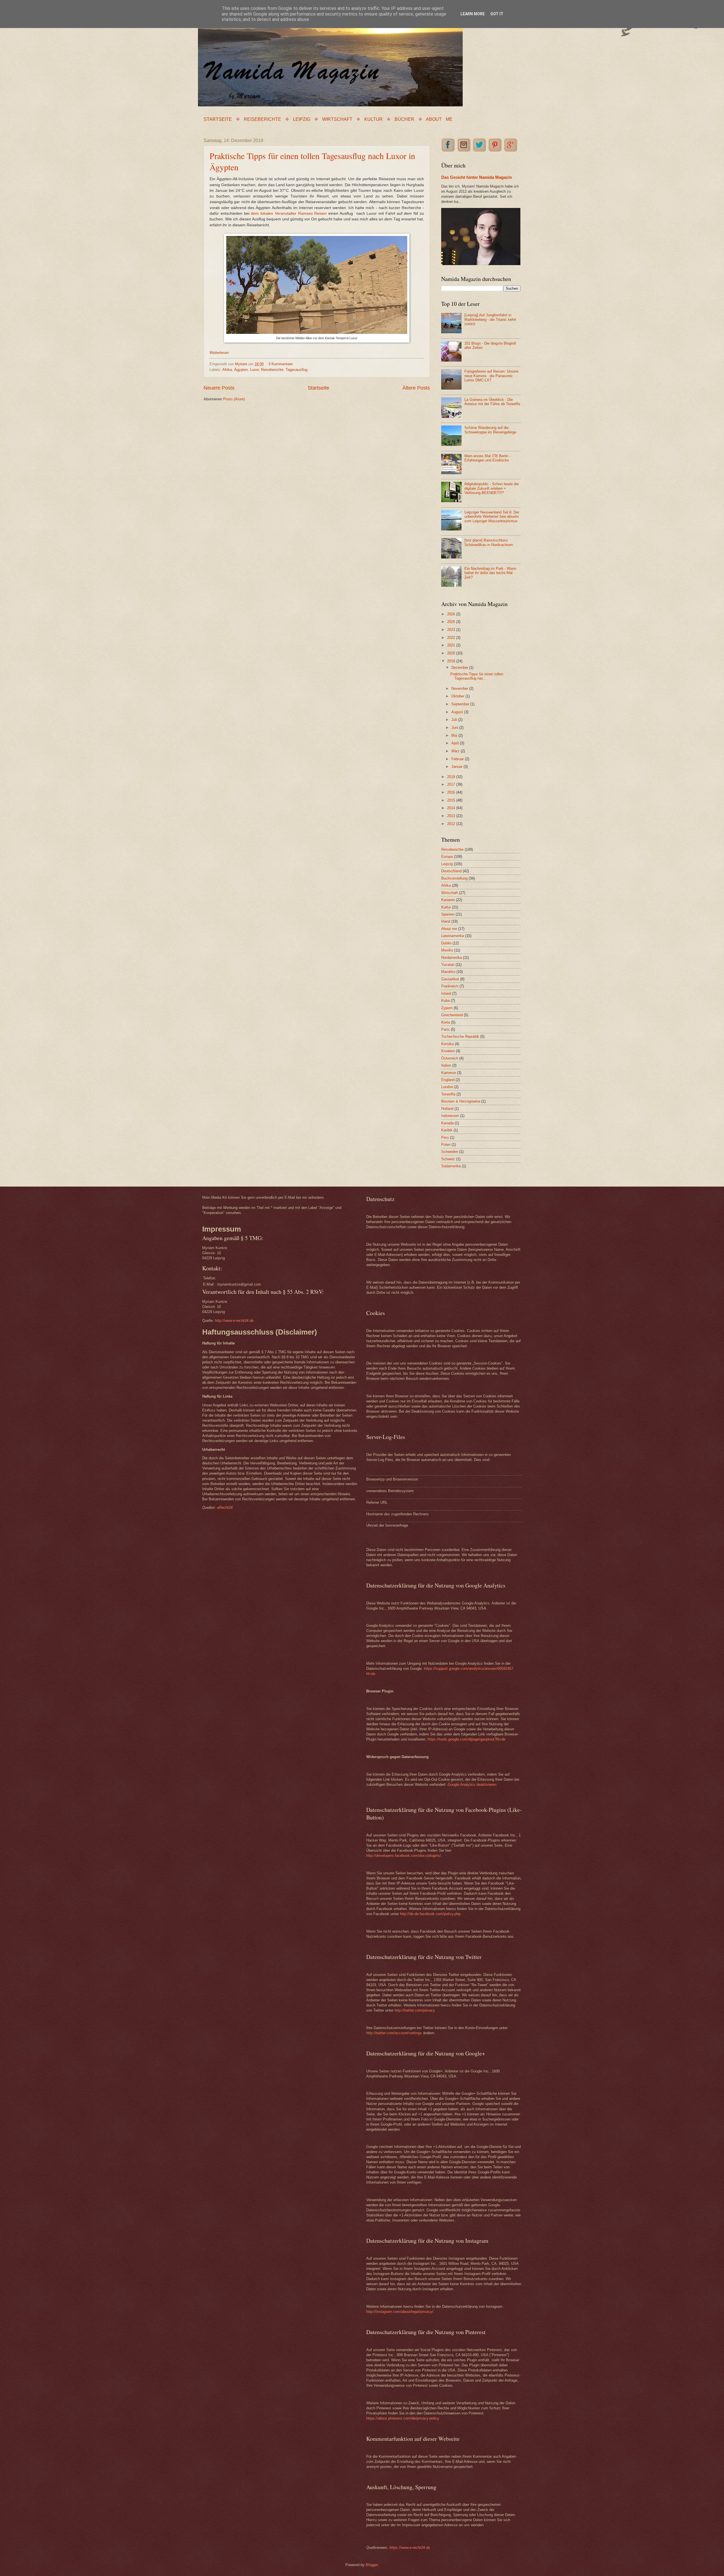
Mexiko (447, 950)
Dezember (460, 668)
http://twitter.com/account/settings (394, 2033)
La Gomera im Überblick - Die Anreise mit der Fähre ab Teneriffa (492, 402)
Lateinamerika (453, 936)
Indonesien (450, 1116)
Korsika (447, 1044)
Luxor (254, 370)
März (456, 751)
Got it (497, 14)
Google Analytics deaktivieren (472, 1785)
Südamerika (451, 1166)
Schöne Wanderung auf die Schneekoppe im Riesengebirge (490, 430)
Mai (455, 735)
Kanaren (448, 900)
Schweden (450, 1152)
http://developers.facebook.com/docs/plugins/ (404, 1856)
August (458, 712)
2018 (452, 777)
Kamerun (449, 1073)
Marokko (448, 972)
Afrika (227, 370)
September (461, 704)
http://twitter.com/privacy (415, 2010)
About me (439, 119)
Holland (447, 1109)
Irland (446, 921)
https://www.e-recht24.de (410, 2548)
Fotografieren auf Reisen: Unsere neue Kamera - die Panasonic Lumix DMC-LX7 (491, 376)
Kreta (446, 1022)
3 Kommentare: (281, 364)
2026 (452, 614)
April (456, 743)
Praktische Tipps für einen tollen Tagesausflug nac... (477, 676)
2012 (452, 824)
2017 (452, 784)
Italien (446, 1065)
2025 (452, 622)
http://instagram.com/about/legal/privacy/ (400, 2312)
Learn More (473, 14)
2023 (452, 630)
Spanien (448, 914)
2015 (452, 800)
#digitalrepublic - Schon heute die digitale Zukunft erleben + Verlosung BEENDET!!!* (492, 488)
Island (446, 993)
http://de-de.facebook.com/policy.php (430, 1914)
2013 (452, 816)
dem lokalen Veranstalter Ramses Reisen (289, 213)
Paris (445, 1029)
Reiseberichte (262, 119)
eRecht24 (225, 1508)
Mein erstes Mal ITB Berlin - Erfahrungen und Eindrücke (487, 458)
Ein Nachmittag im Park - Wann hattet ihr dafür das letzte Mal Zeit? (490, 573)
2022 (452, 638)
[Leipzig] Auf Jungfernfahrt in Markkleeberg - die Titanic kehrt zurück (490, 319)
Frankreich (450, 986)
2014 (452, 808)
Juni (455, 728)
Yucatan (448, 965)
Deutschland (451, 871)
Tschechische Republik (460, 1036)
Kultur (373, 119)
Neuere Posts (219, 388)
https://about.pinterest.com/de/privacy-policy (403, 2418)
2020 (452, 653)
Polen (446, 1145)
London (447, 1087)
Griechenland (452, 1015)
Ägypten (241, 370)
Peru (445, 1137)
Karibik (447, 1130)
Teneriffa (448, 1094)
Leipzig (302, 119)
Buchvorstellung (454, 878)
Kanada (447, 1123)
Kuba (445, 1001)
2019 (452, 661)
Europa (447, 857)
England (448, 1080)
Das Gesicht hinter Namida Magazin (477, 177)
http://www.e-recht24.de (234, 1321)
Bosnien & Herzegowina (461, 1101)
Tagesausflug (297, 370)
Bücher (404, 119)
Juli (455, 720)
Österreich (450, 1058)
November (460, 688)
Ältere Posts (416, 388)
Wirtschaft (337, 119)
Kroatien (448, 1051)
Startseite (218, 119)
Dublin (446, 943)
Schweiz (448, 1159)
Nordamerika (452, 958)
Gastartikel (450, 979)
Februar (458, 759)
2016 (452, 792)
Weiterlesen (219, 353)
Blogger (372, 2565)
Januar (457, 767)
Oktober (458, 696)
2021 (452, 645)
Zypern (447, 1008)
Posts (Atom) (234, 399)
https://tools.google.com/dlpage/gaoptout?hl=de (466, 1739)
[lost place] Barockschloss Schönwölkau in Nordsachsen (489, 542)
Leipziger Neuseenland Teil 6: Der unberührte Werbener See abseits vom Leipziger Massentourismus (492, 517)
